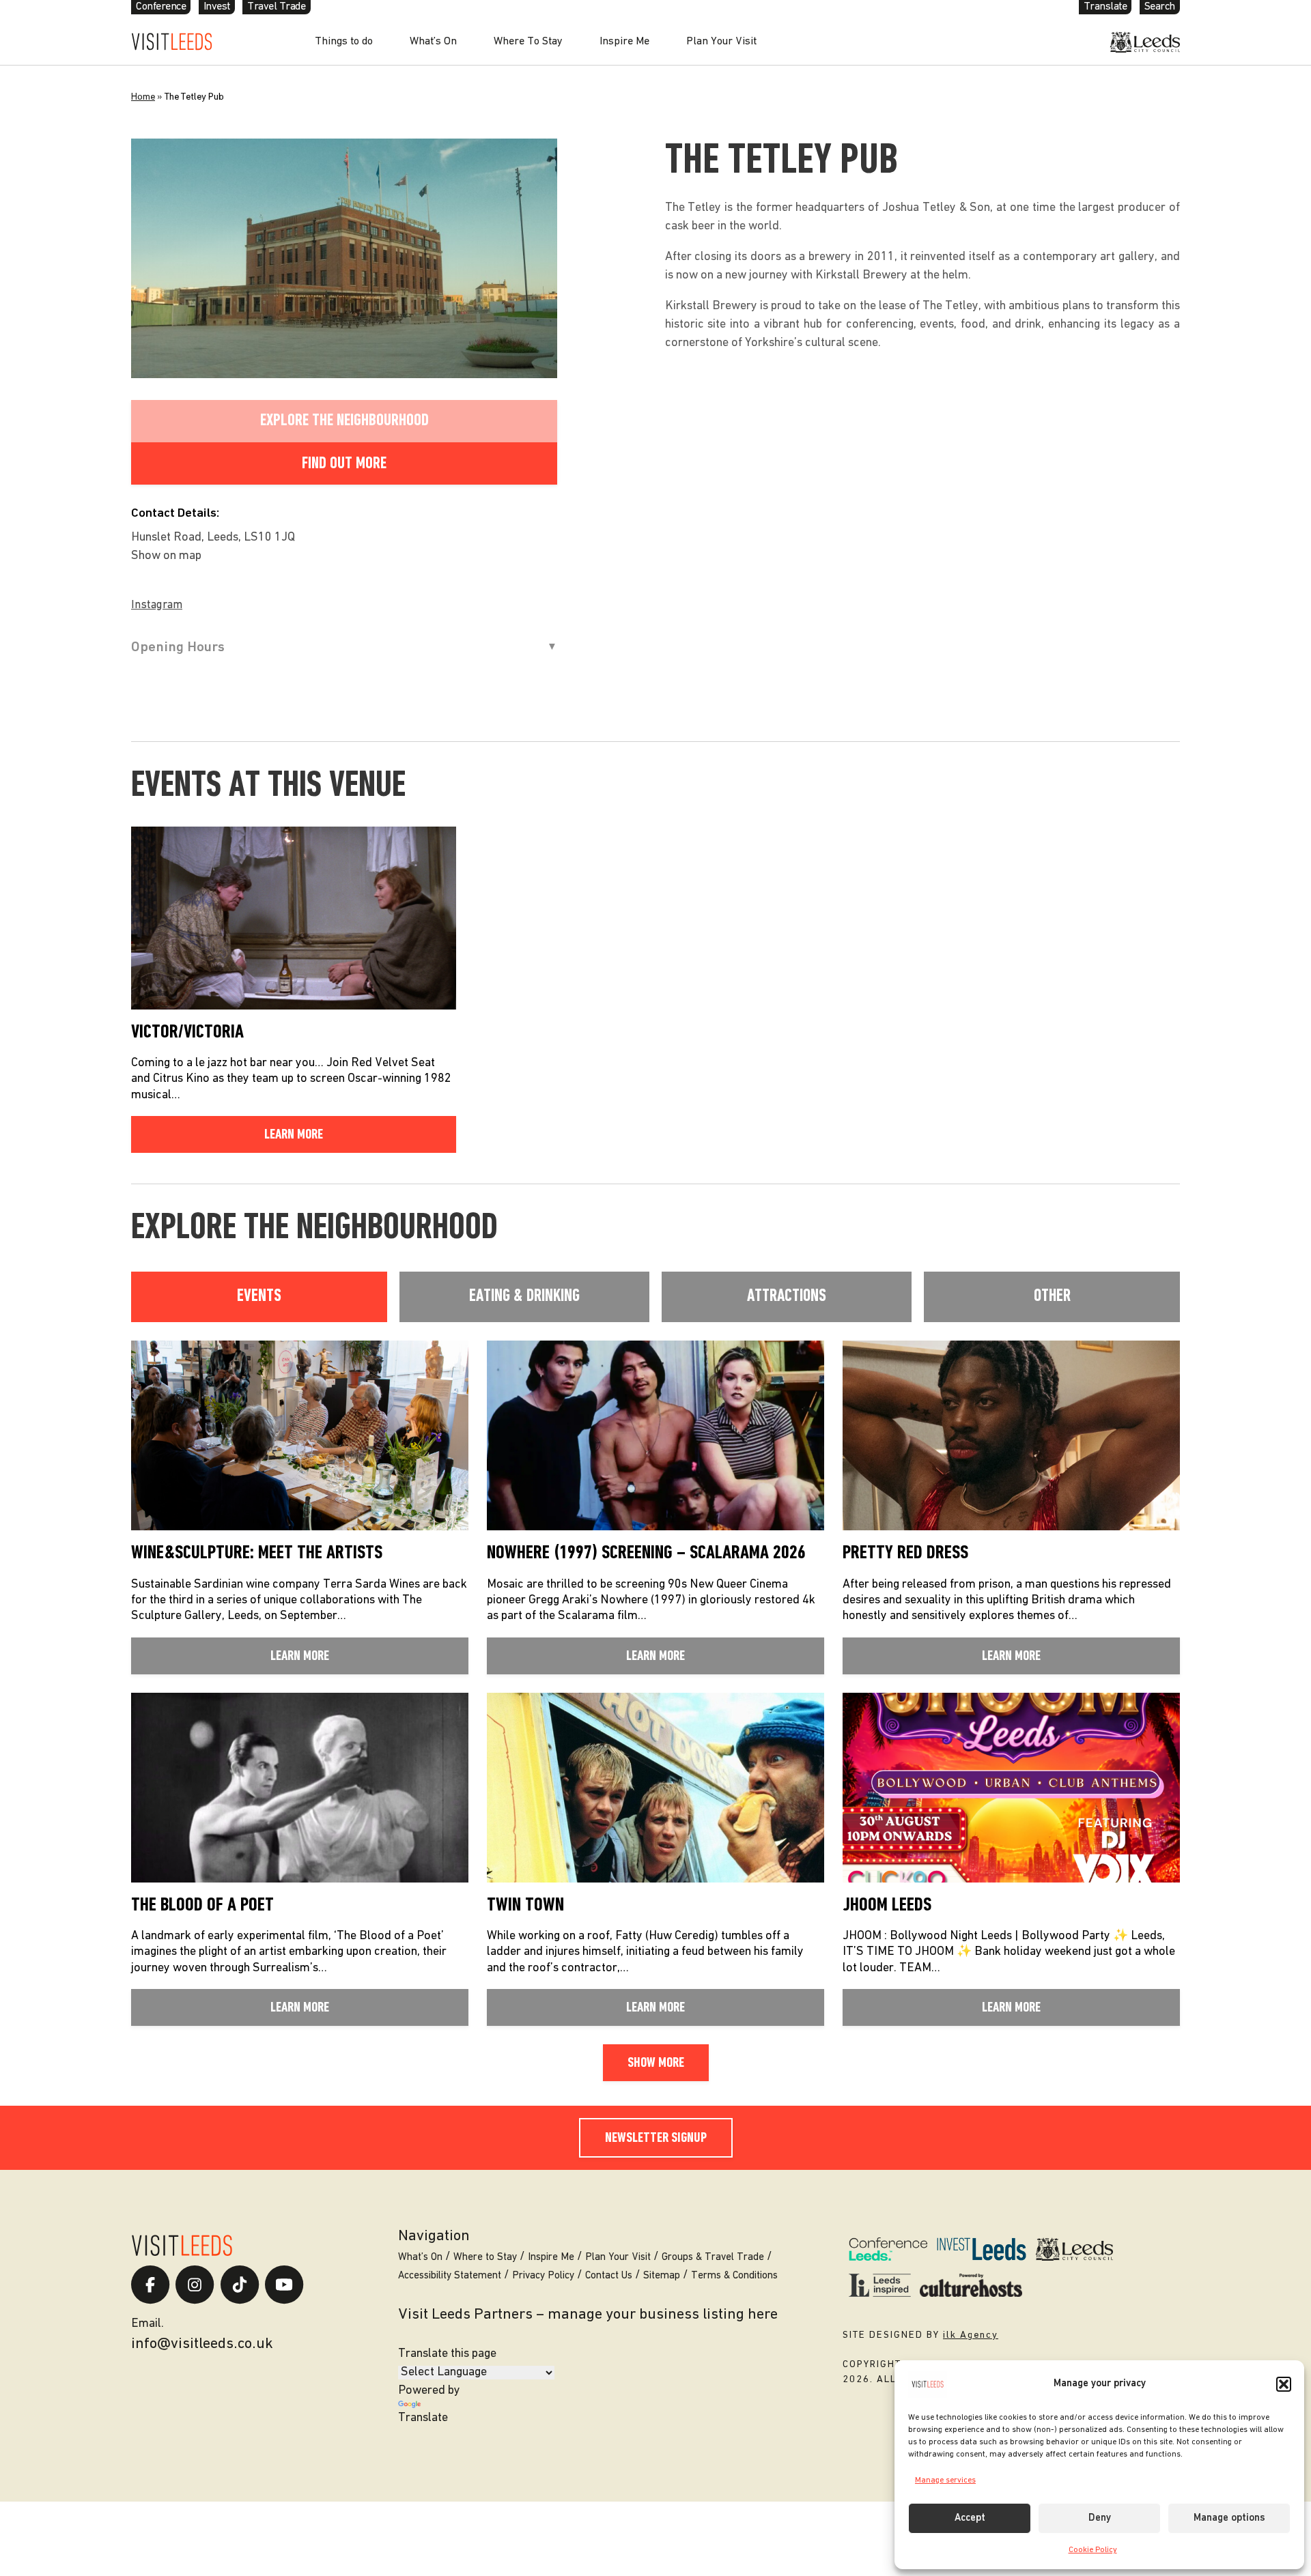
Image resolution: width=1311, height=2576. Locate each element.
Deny (1100, 2518)
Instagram (157, 605)
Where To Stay (528, 42)
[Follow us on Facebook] (150, 2285)
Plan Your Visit (721, 42)
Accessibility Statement (450, 2276)
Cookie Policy (1093, 2550)
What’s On (433, 42)
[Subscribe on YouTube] (284, 2285)
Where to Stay (485, 2258)
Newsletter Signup (656, 2138)
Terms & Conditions (734, 2276)
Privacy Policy (543, 2276)
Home (143, 97)
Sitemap (662, 2276)
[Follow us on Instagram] (195, 2285)
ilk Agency (971, 2335)
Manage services (945, 2480)
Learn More (294, 1135)
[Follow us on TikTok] (240, 2285)
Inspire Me (624, 42)
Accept (970, 2518)
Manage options (1229, 2518)
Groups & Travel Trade (713, 2258)
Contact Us (609, 2276)
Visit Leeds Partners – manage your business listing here (588, 2315)
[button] (1284, 2384)
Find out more (344, 464)
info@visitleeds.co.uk (202, 2344)
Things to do (344, 42)
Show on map (166, 556)
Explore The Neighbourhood (344, 421)
